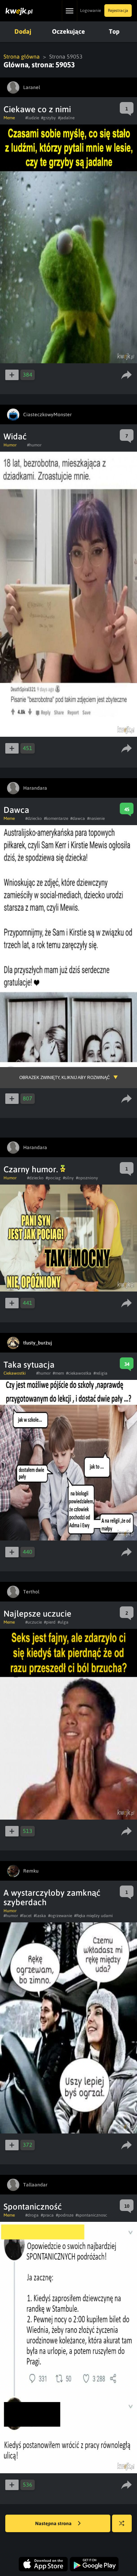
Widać (15, 436)
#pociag (53, 1178)
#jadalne (66, 118)
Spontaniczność (33, 2207)
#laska (40, 1916)
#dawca (78, 818)
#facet (26, 1916)
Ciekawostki (15, 1373)
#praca (47, 2215)
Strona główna (22, 56)
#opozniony (87, 1178)
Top (114, 31)
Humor (10, 445)
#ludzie (32, 118)
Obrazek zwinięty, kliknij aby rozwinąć (65, 1078)
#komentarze (56, 818)
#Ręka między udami (93, 1916)
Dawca (16, 810)
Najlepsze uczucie (37, 1614)
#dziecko (34, 818)
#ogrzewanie (60, 1916)
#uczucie (34, 1622)
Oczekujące (68, 31)
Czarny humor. (32, 1169)
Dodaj (23, 31)
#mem (58, 1373)
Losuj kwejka (122, 2523)
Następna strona (54, 2523)
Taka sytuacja (29, 1365)
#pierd (50, 1622)
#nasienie (96, 818)
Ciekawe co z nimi (37, 109)
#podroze (65, 2215)
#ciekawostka (79, 1373)
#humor (34, 445)
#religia (100, 1373)
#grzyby (48, 118)
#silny (68, 1178)
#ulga (63, 1622)
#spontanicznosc (91, 2215)
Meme (9, 118)
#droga (32, 2215)
